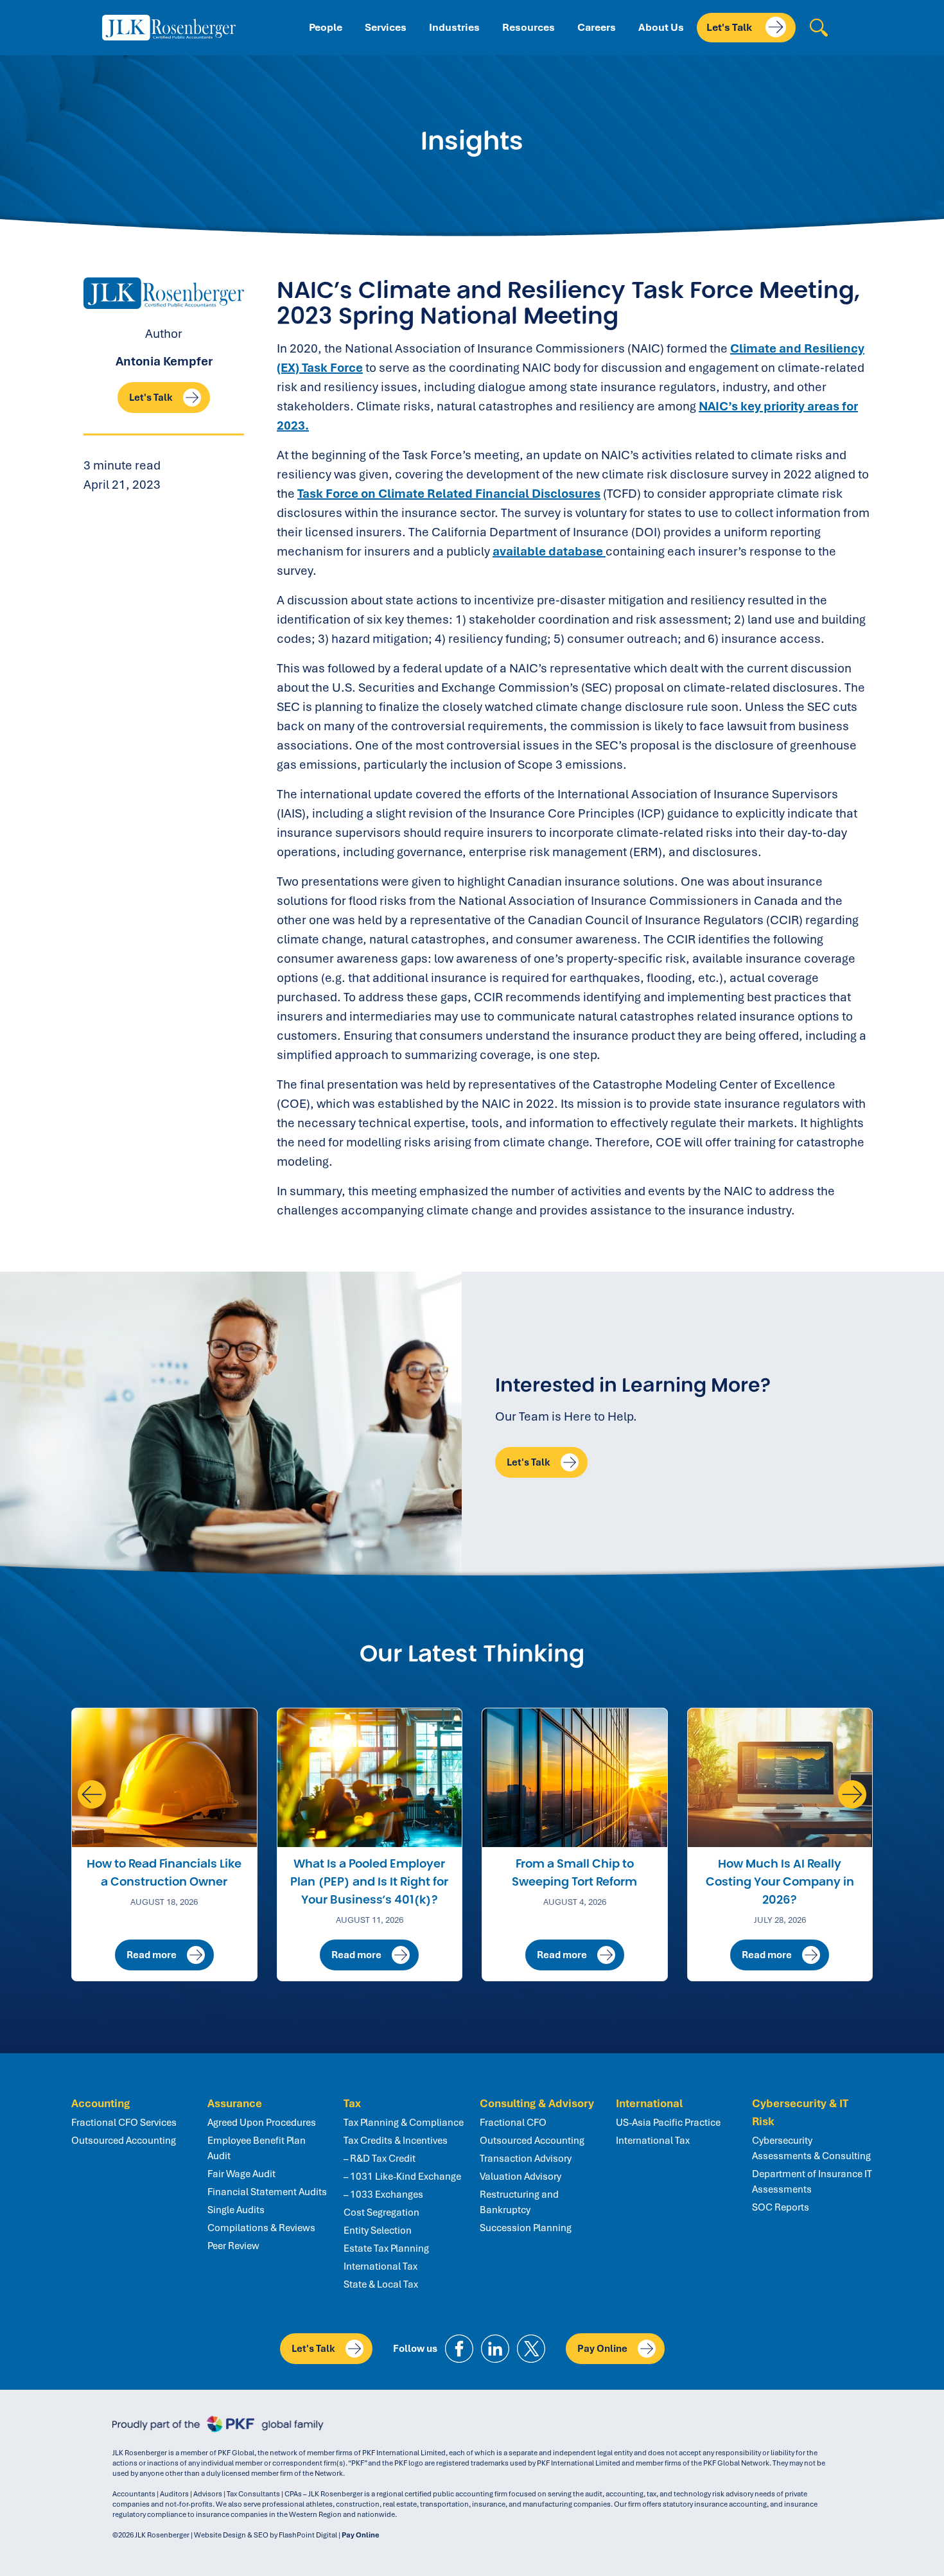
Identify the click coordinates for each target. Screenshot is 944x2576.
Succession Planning (526, 2228)
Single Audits (236, 2210)
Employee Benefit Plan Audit (257, 2148)
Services (386, 27)
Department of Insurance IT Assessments (812, 2182)
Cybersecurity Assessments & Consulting (811, 2148)
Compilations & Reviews (261, 2228)
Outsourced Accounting (124, 2141)
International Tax (380, 2266)
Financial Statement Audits (267, 2192)
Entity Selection (378, 2230)
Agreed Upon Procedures (262, 2123)
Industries (454, 27)
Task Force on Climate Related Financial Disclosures (449, 494)
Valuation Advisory (520, 2177)
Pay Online (602, 2349)
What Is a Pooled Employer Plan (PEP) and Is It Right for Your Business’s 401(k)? (369, 1882)
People (326, 27)
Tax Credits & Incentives (396, 2141)
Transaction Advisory (526, 2159)
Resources (529, 27)
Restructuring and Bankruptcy (519, 2202)
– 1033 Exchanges (383, 2195)
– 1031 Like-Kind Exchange (402, 2177)
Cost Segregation (381, 2212)
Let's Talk (730, 27)
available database (549, 551)
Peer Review (233, 2246)
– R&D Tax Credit (380, 2159)
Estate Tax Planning (386, 2248)
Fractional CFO (513, 2123)
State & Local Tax (381, 2284)
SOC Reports (781, 2207)
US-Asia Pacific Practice (668, 2123)
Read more (152, 1955)
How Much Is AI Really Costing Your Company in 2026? (780, 1882)
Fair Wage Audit (241, 2174)
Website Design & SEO (231, 2535)
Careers (597, 27)
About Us (661, 27)
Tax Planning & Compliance (404, 2123)
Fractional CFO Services (124, 2123)
